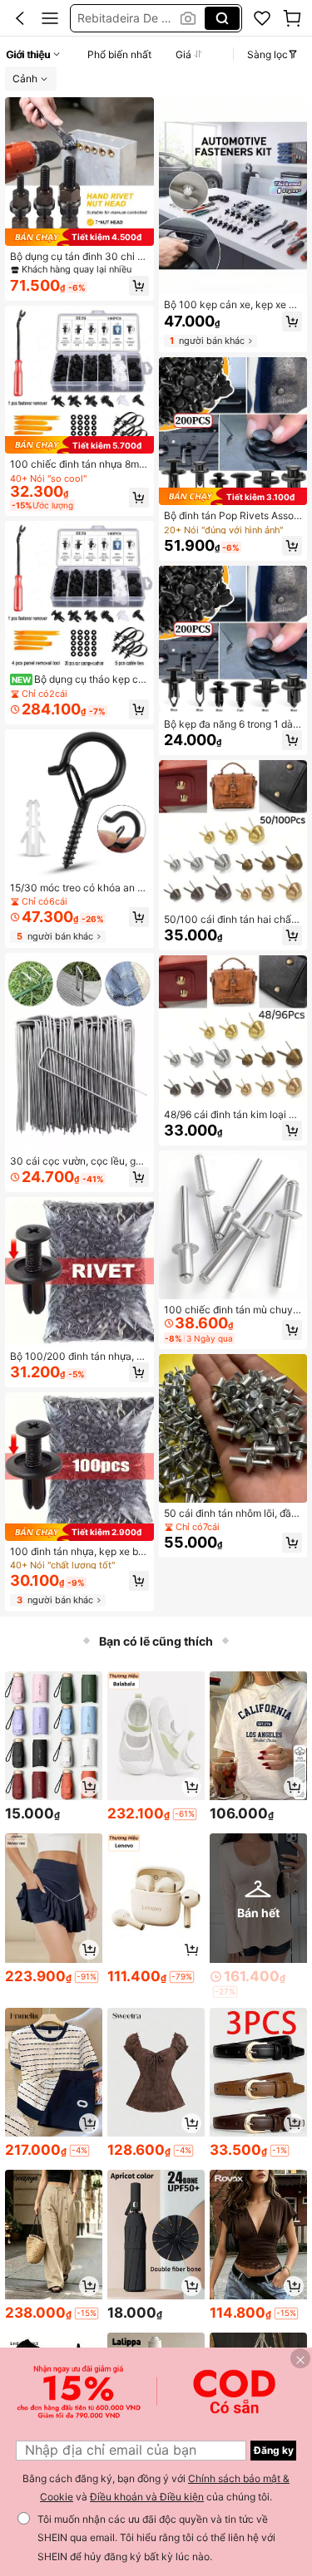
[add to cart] (89, 1787)
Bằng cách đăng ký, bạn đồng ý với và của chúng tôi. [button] (156, 2488)
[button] (20, 18)
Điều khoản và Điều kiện (147, 2497)
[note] (185, 1814)
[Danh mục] (50, 18)
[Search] (222, 18)
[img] (79, 237)
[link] (262, 18)
